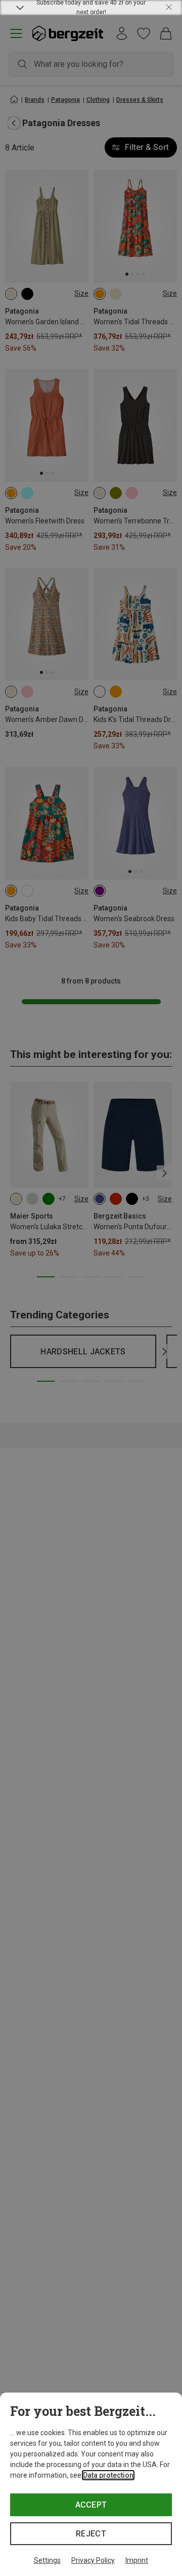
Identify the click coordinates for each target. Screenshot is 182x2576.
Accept (91, 2505)
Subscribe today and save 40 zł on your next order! (91, 8)
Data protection (108, 2475)
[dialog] (91, 2484)
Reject (91, 2534)
